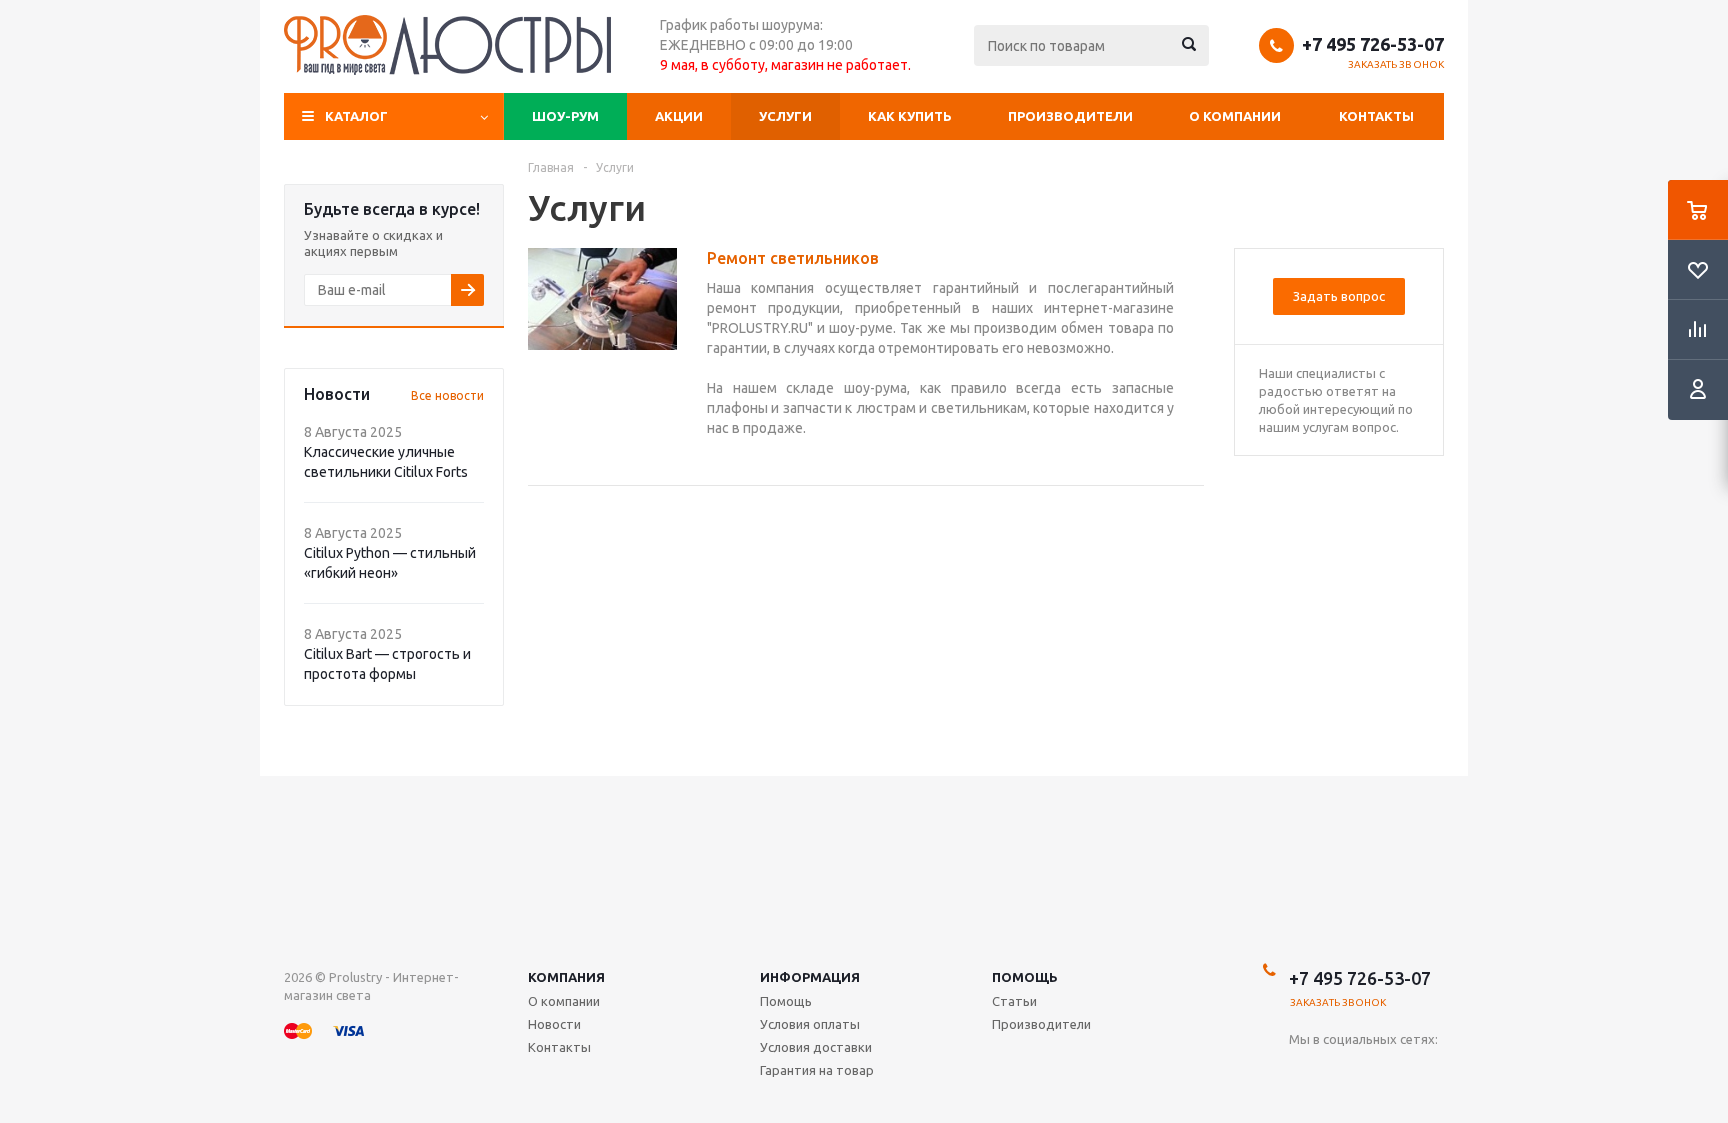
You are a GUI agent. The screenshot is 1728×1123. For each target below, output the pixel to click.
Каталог (356, 116)
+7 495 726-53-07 (1373, 44)
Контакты (1376, 116)
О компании (1235, 116)
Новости (554, 1024)
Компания (566, 977)
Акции (679, 116)
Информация (810, 977)
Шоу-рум (565, 116)
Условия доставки (816, 1047)
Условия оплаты (810, 1024)
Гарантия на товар (817, 1070)
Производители (1070, 116)
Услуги (785, 116)
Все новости (447, 395)
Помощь (1025, 977)
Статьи (1014, 1001)
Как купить (910, 116)
